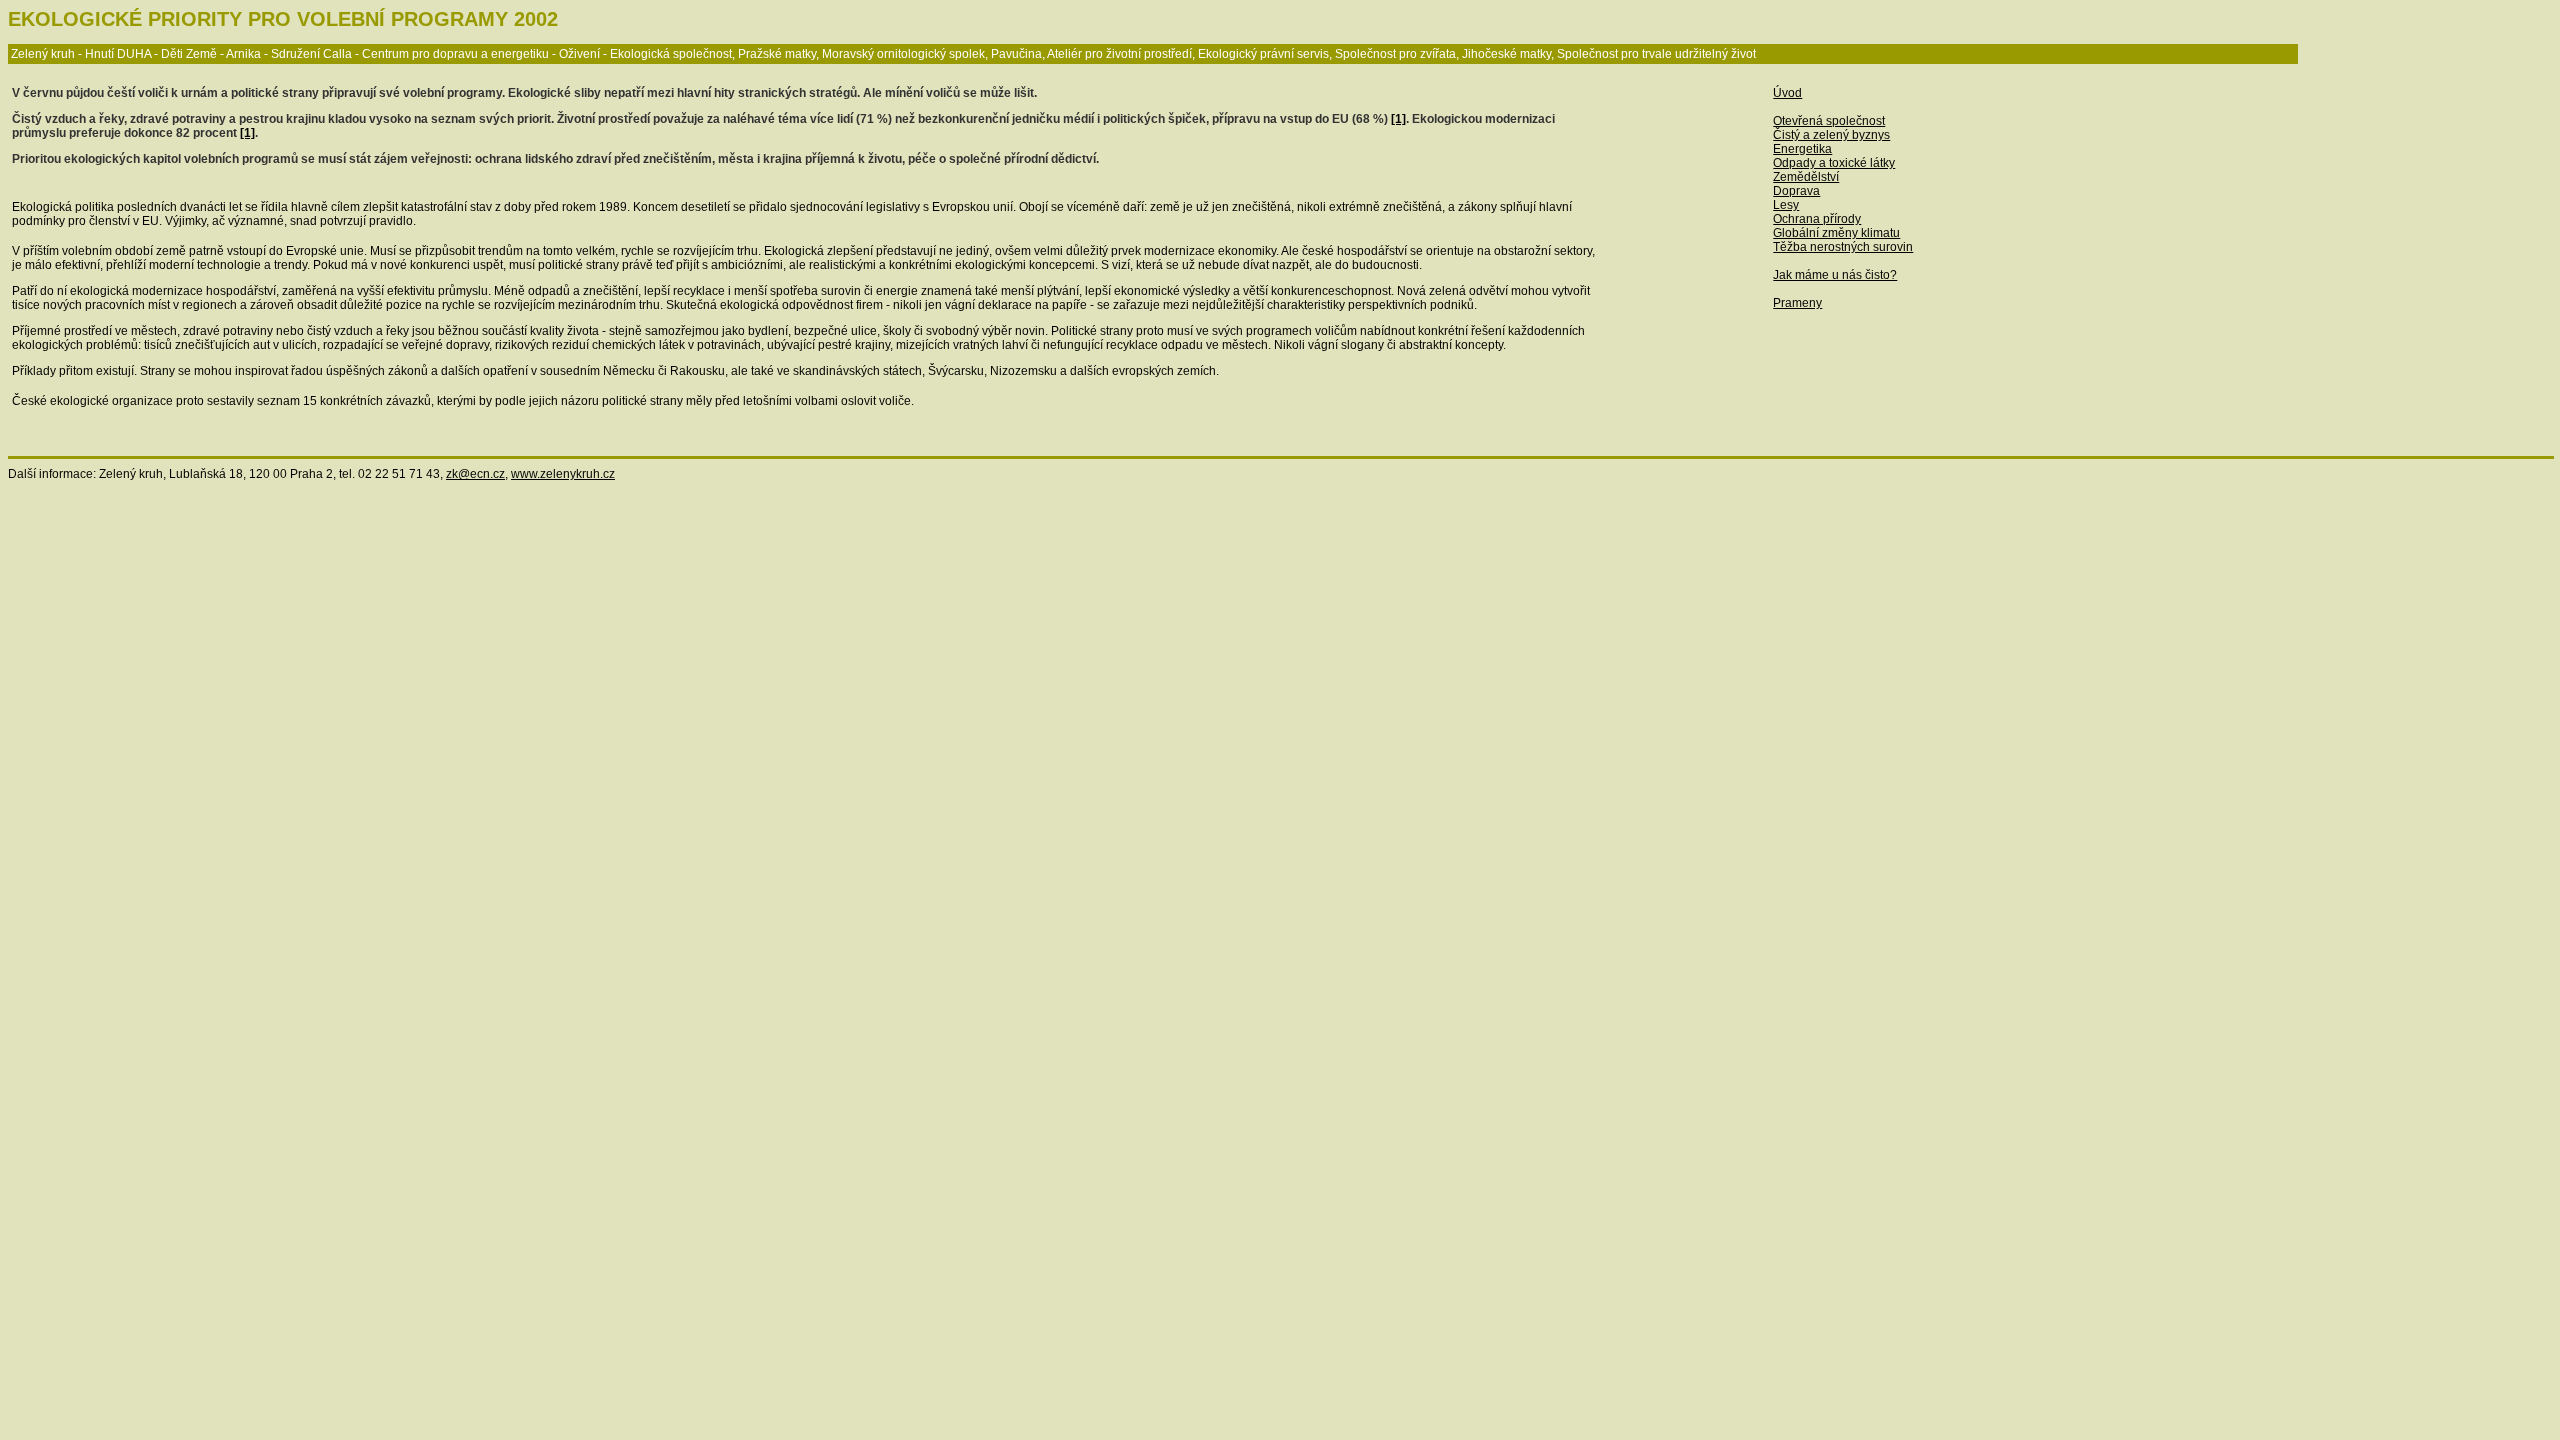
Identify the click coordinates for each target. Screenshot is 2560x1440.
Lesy (1786, 205)
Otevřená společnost (1829, 121)
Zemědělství (1806, 177)
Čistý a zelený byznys (1831, 135)
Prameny (1797, 303)
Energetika (1802, 149)
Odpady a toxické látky (1834, 163)
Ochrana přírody (1817, 219)
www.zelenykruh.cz (563, 474)
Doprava (1796, 191)
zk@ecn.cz (475, 474)
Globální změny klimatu (1836, 233)
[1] (1398, 119)
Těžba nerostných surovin (1843, 247)
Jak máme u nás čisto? (1835, 275)
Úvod (1787, 93)
